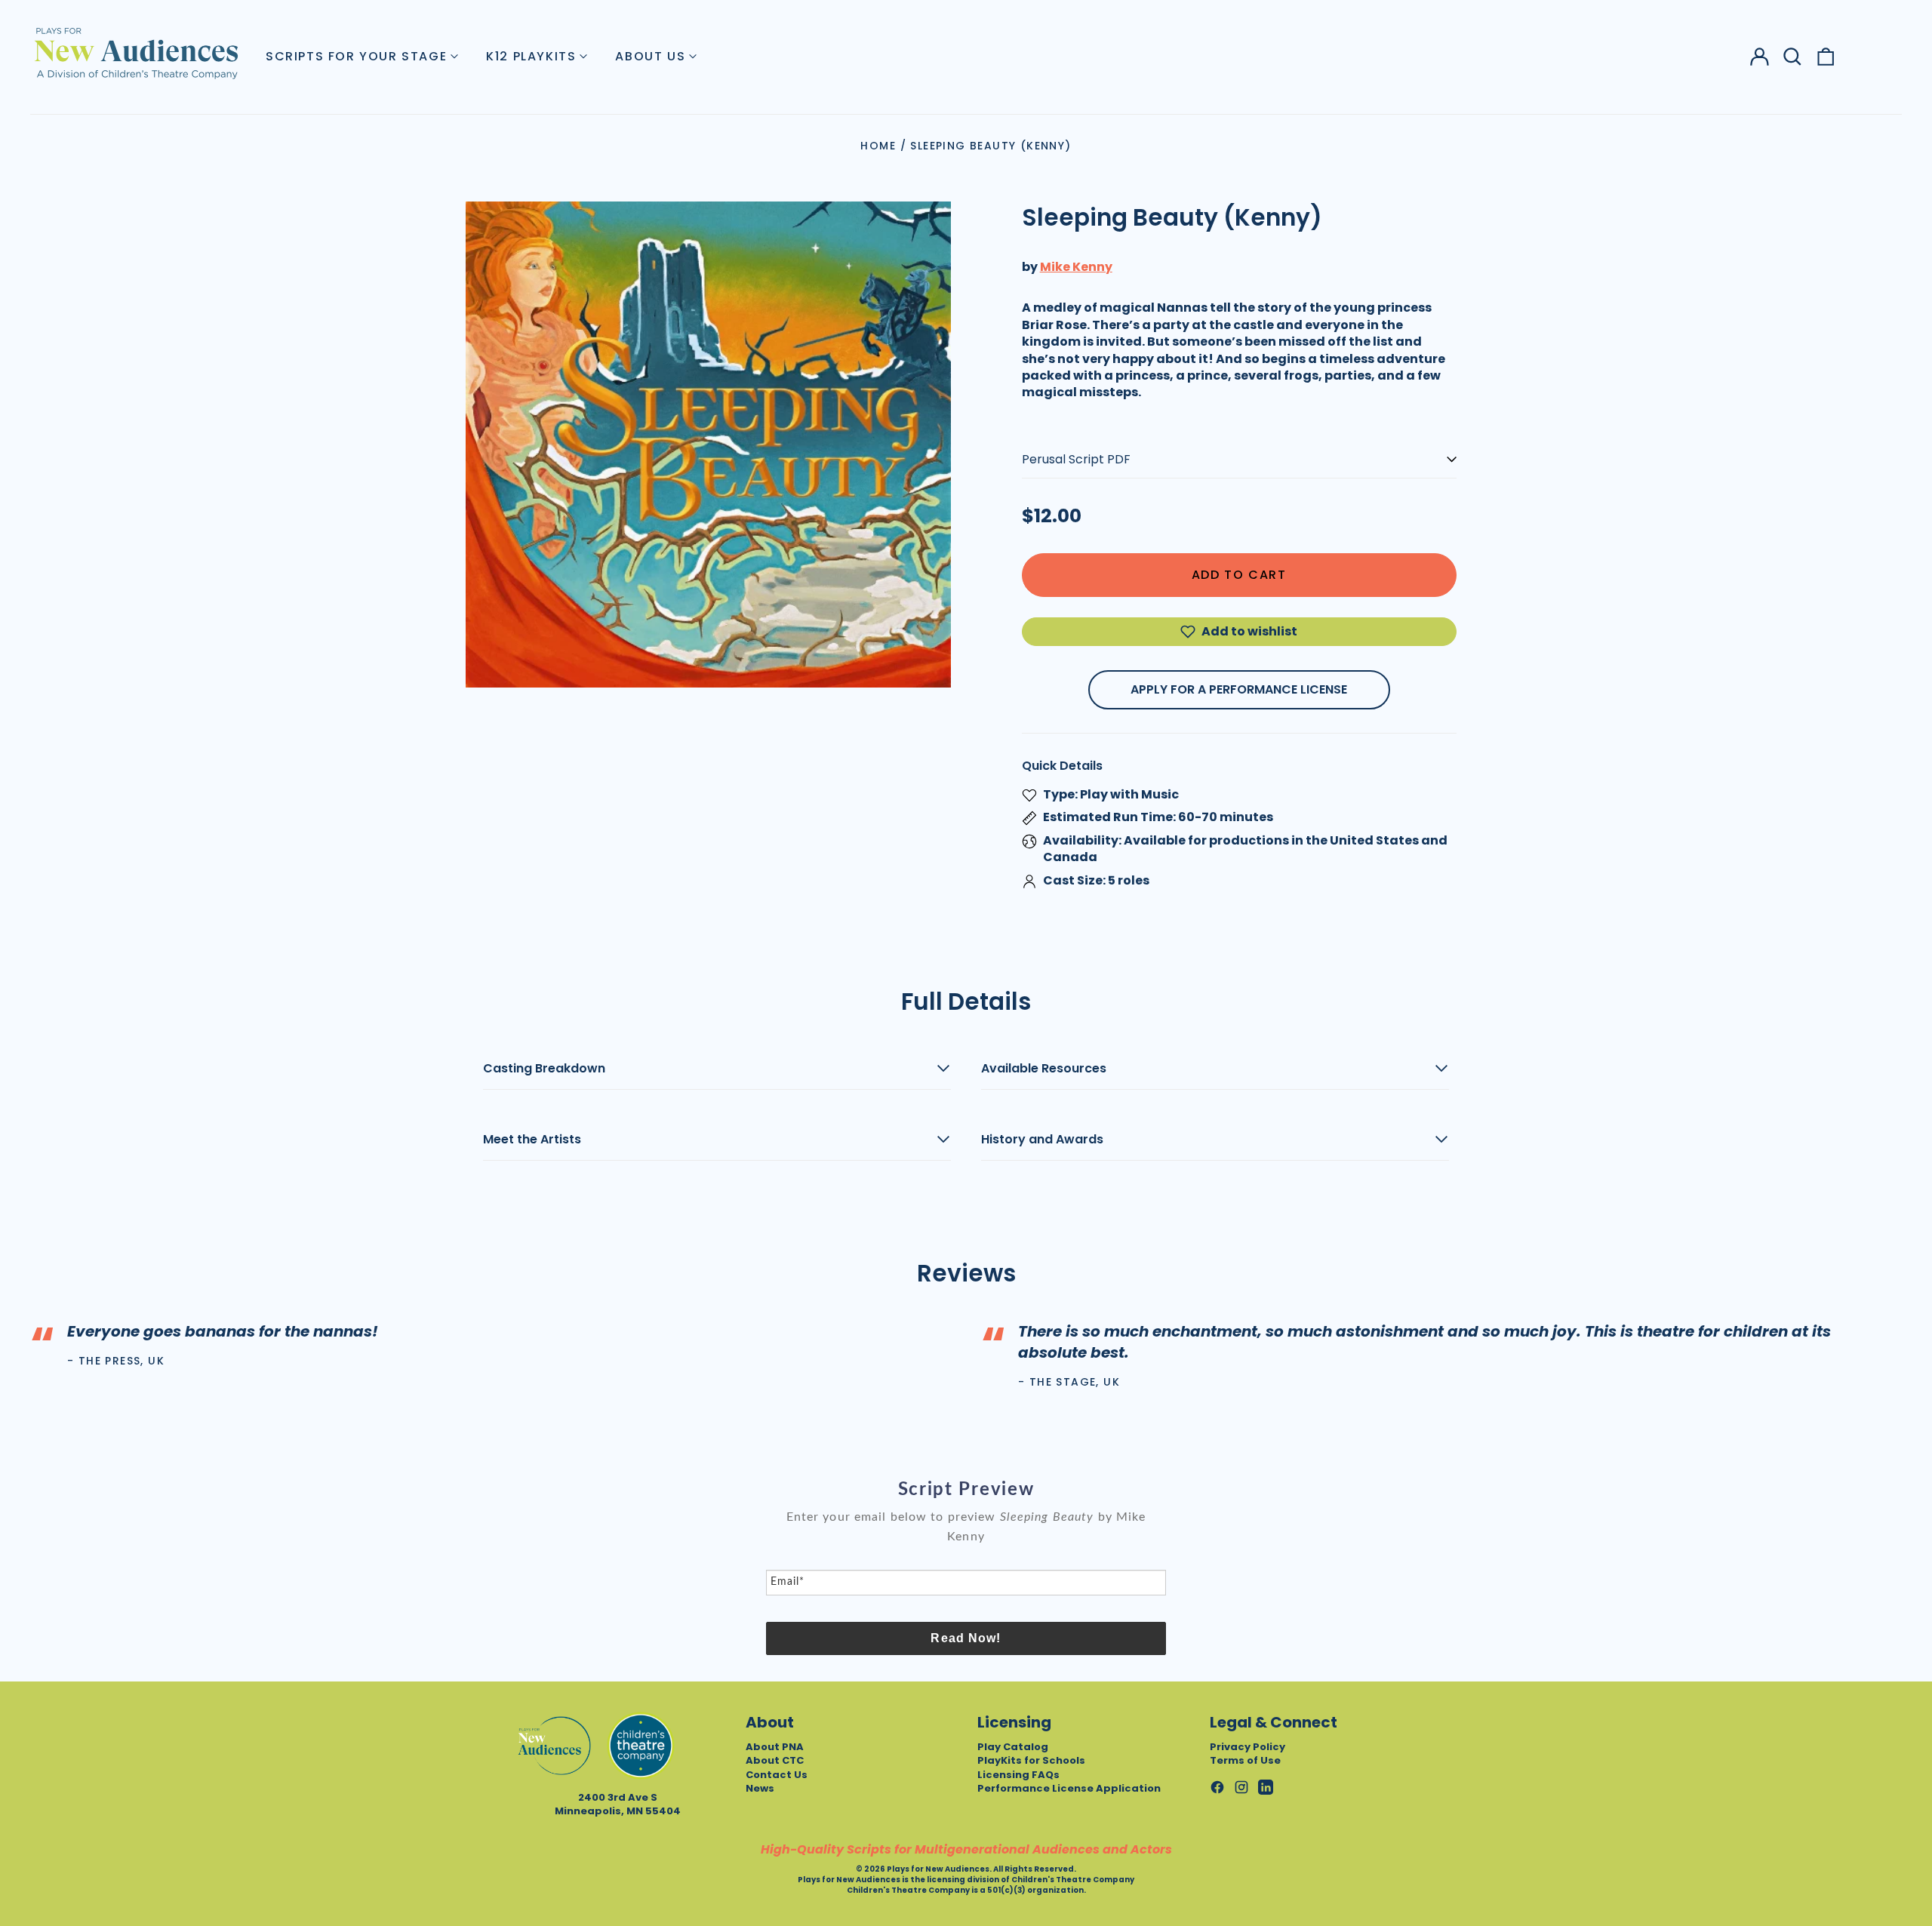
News (760, 1788)
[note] (966, 1538)
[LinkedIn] (1266, 1787)
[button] (1792, 57)
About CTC (775, 1760)
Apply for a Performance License (1239, 689)
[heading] (966, 1490)
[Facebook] (1217, 1787)
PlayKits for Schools (1031, 1760)
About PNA (775, 1747)
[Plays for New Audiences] (136, 53)
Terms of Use (1245, 1760)
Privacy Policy (1247, 1747)
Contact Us (777, 1775)
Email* (788, 1582)
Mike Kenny (1076, 267)
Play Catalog (1013, 1747)
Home (878, 146)
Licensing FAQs (1018, 1775)
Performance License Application (1069, 1788)
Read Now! (966, 1638)
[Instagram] (1241, 1787)
